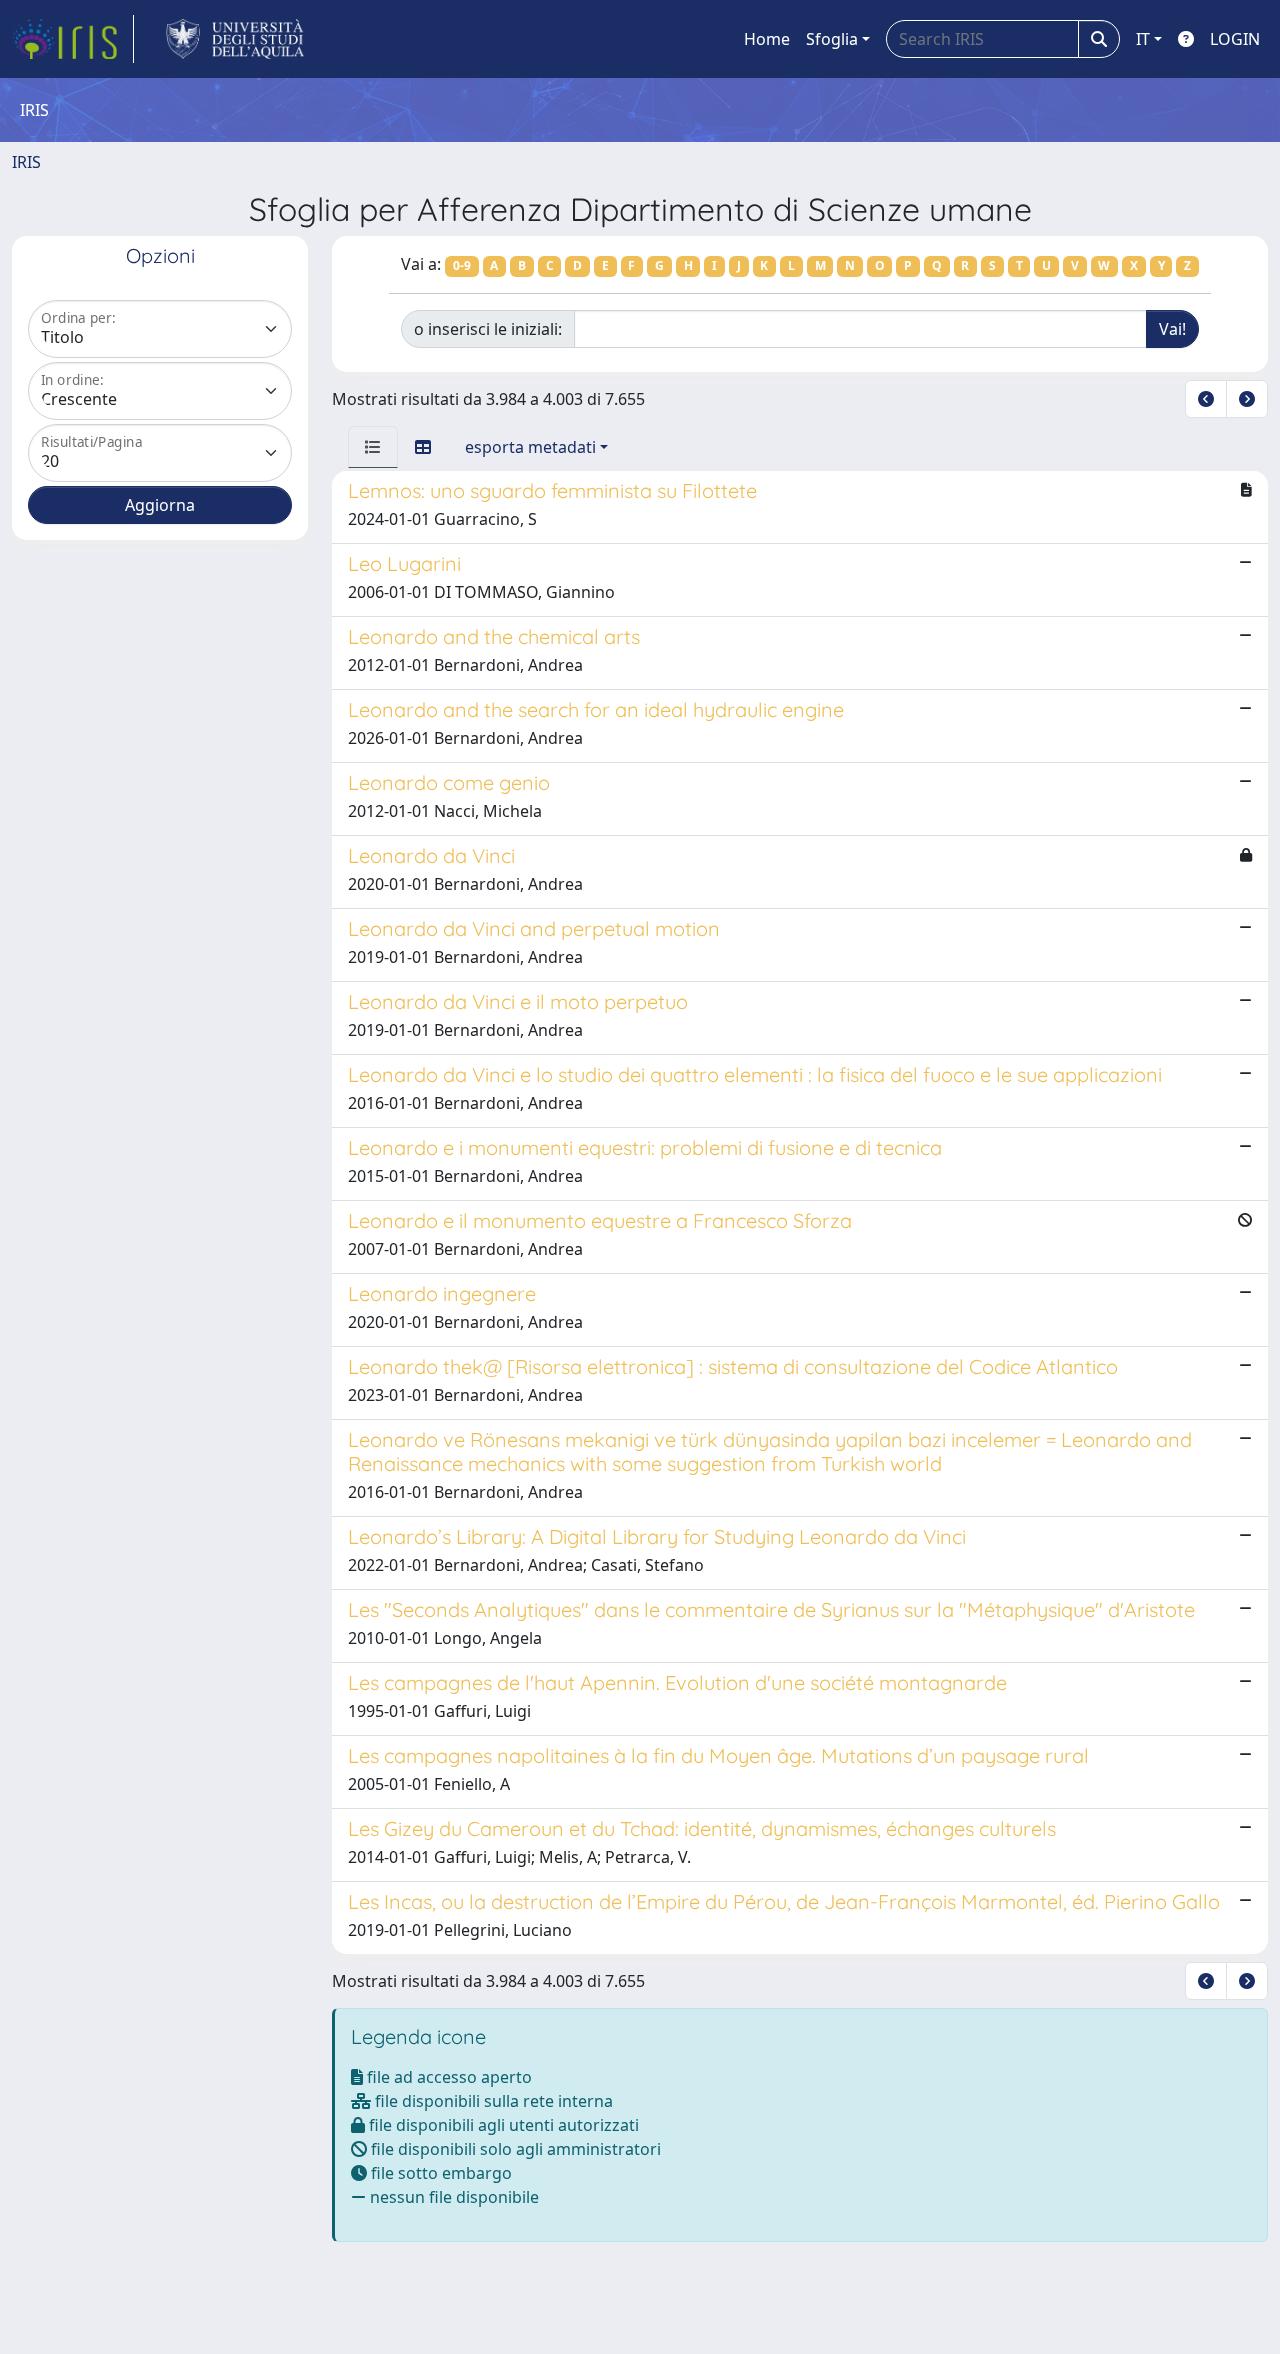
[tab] (373, 447)
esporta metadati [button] (530, 447)
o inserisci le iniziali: (488, 329)
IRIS (26, 162)
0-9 (462, 265)
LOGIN (1235, 39)
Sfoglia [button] (832, 39)
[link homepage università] (235, 39)
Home (767, 39)
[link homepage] (73, 39)
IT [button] (1143, 39)
